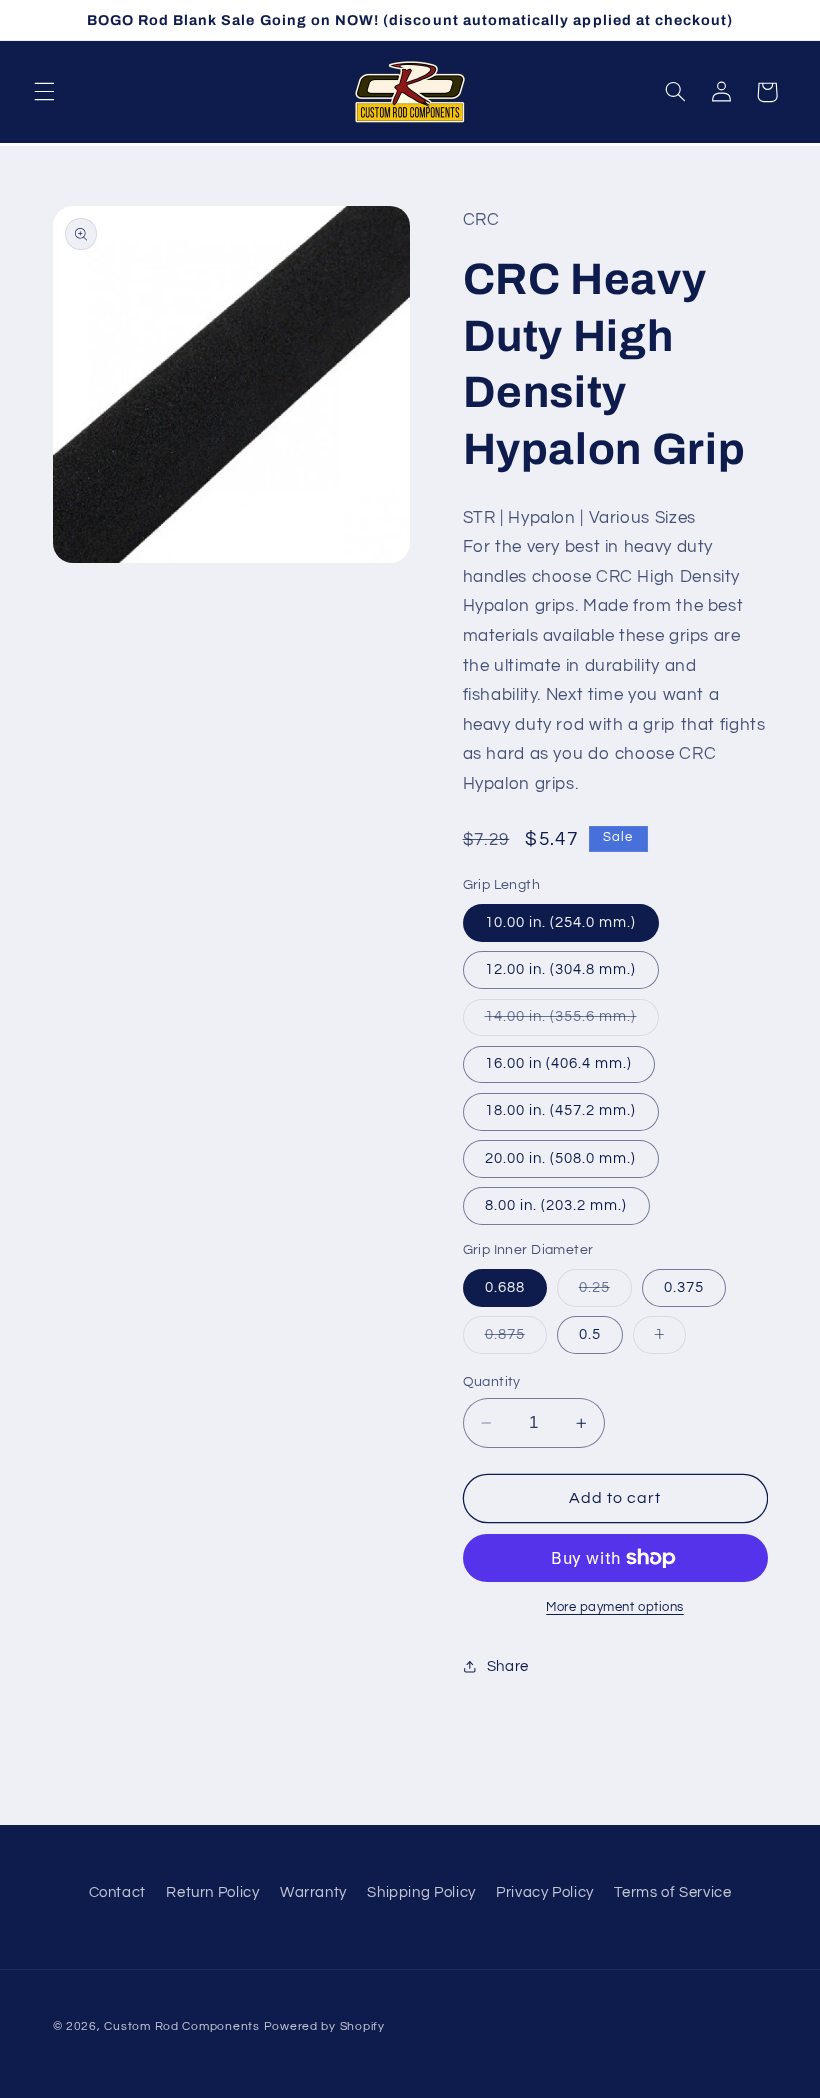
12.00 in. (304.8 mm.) (561, 969)
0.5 (590, 1334)
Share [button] (508, 1666)
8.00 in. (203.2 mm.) (556, 1205)
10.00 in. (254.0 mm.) (561, 922)
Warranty (313, 1892)
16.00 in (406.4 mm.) (559, 1063)
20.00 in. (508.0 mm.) (561, 1158)
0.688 (505, 1287)
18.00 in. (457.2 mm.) (561, 1110)
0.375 (684, 1287)
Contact (117, 1892)
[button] (44, 92)
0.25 (605, 1293)
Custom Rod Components (181, 2026)
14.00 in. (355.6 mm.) (572, 1022)
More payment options (615, 1607)
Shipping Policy (421, 1892)
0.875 (516, 1340)
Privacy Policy (545, 1892)
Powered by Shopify (324, 2026)
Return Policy (212, 1892)
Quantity (492, 1382)
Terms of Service (672, 1892)
